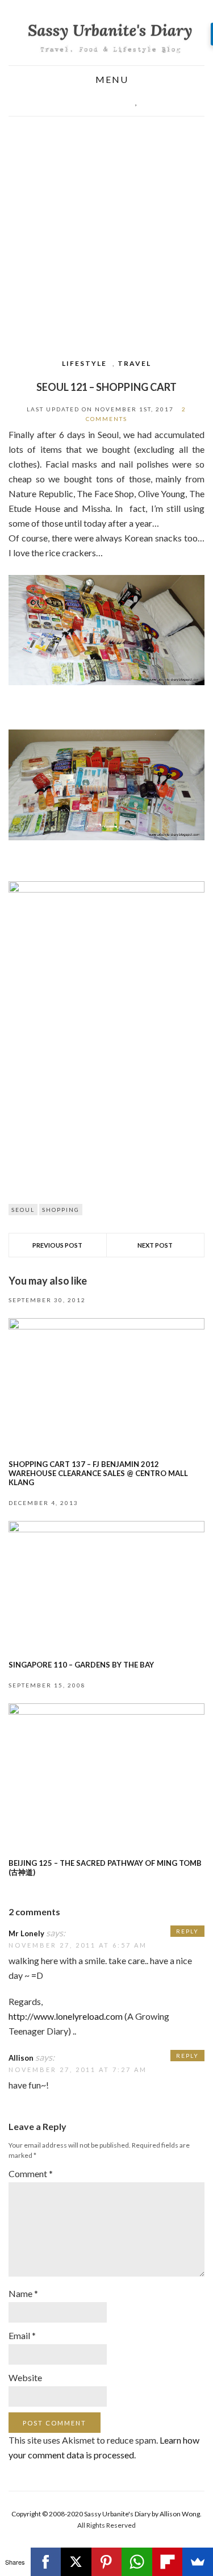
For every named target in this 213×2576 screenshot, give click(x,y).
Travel (134, 363)
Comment (31, 2173)
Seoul (23, 1210)
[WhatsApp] (137, 2562)
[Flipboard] (168, 2562)
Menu (110, 80)
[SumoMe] (198, 2562)
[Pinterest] (107, 2562)
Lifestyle (84, 363)
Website (25, 2377)
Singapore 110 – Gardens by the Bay (81, 1665)
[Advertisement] (106, 229)
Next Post (155, 1245)
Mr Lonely (26, 1933)
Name (23, 2293)
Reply (187, 1931)
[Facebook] (46, 2562)
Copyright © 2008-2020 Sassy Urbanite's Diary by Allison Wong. (106, 2514)
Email (22, 2335)
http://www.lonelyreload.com (66, 2016)
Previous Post (57, 1245)
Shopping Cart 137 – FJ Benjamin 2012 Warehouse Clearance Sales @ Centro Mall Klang (98, 1473)
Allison (21, 2058)
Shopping (61, 1210)
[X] (76, 2562)
